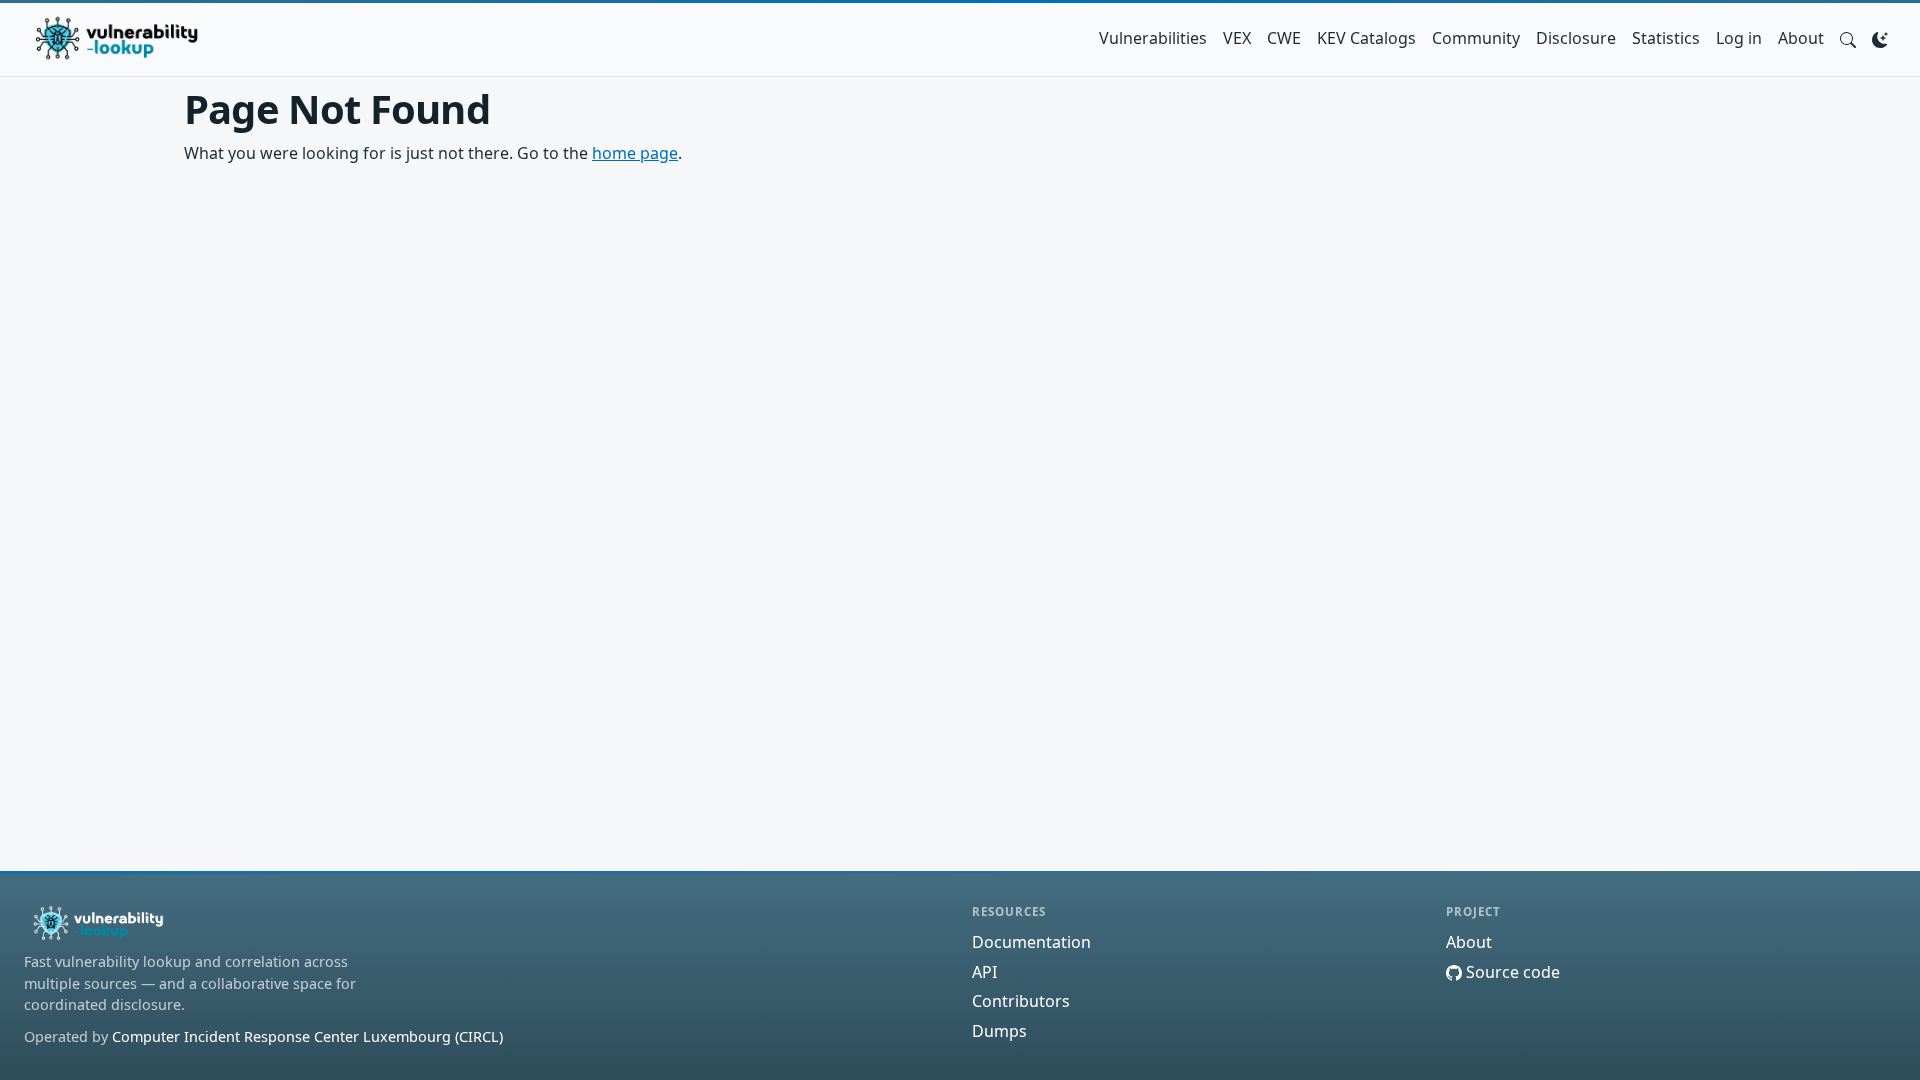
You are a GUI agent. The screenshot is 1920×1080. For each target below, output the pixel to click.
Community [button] (1476, 38)
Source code (1511, 972)
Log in (1739, 38)
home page (635, 153)
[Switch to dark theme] (1880, 38)
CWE (1284, 38)
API (984, 972)
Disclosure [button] (1576, 38)
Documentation (1031, 942)
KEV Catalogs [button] (1366, 38)
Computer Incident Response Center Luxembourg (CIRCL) (307, 1036)
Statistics (1666, 38)
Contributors (1021, 1001)
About (1801, 38)
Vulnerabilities (1153, 38)
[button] (1848, 38)
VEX (1237, 38)
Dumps (999, 1031)
